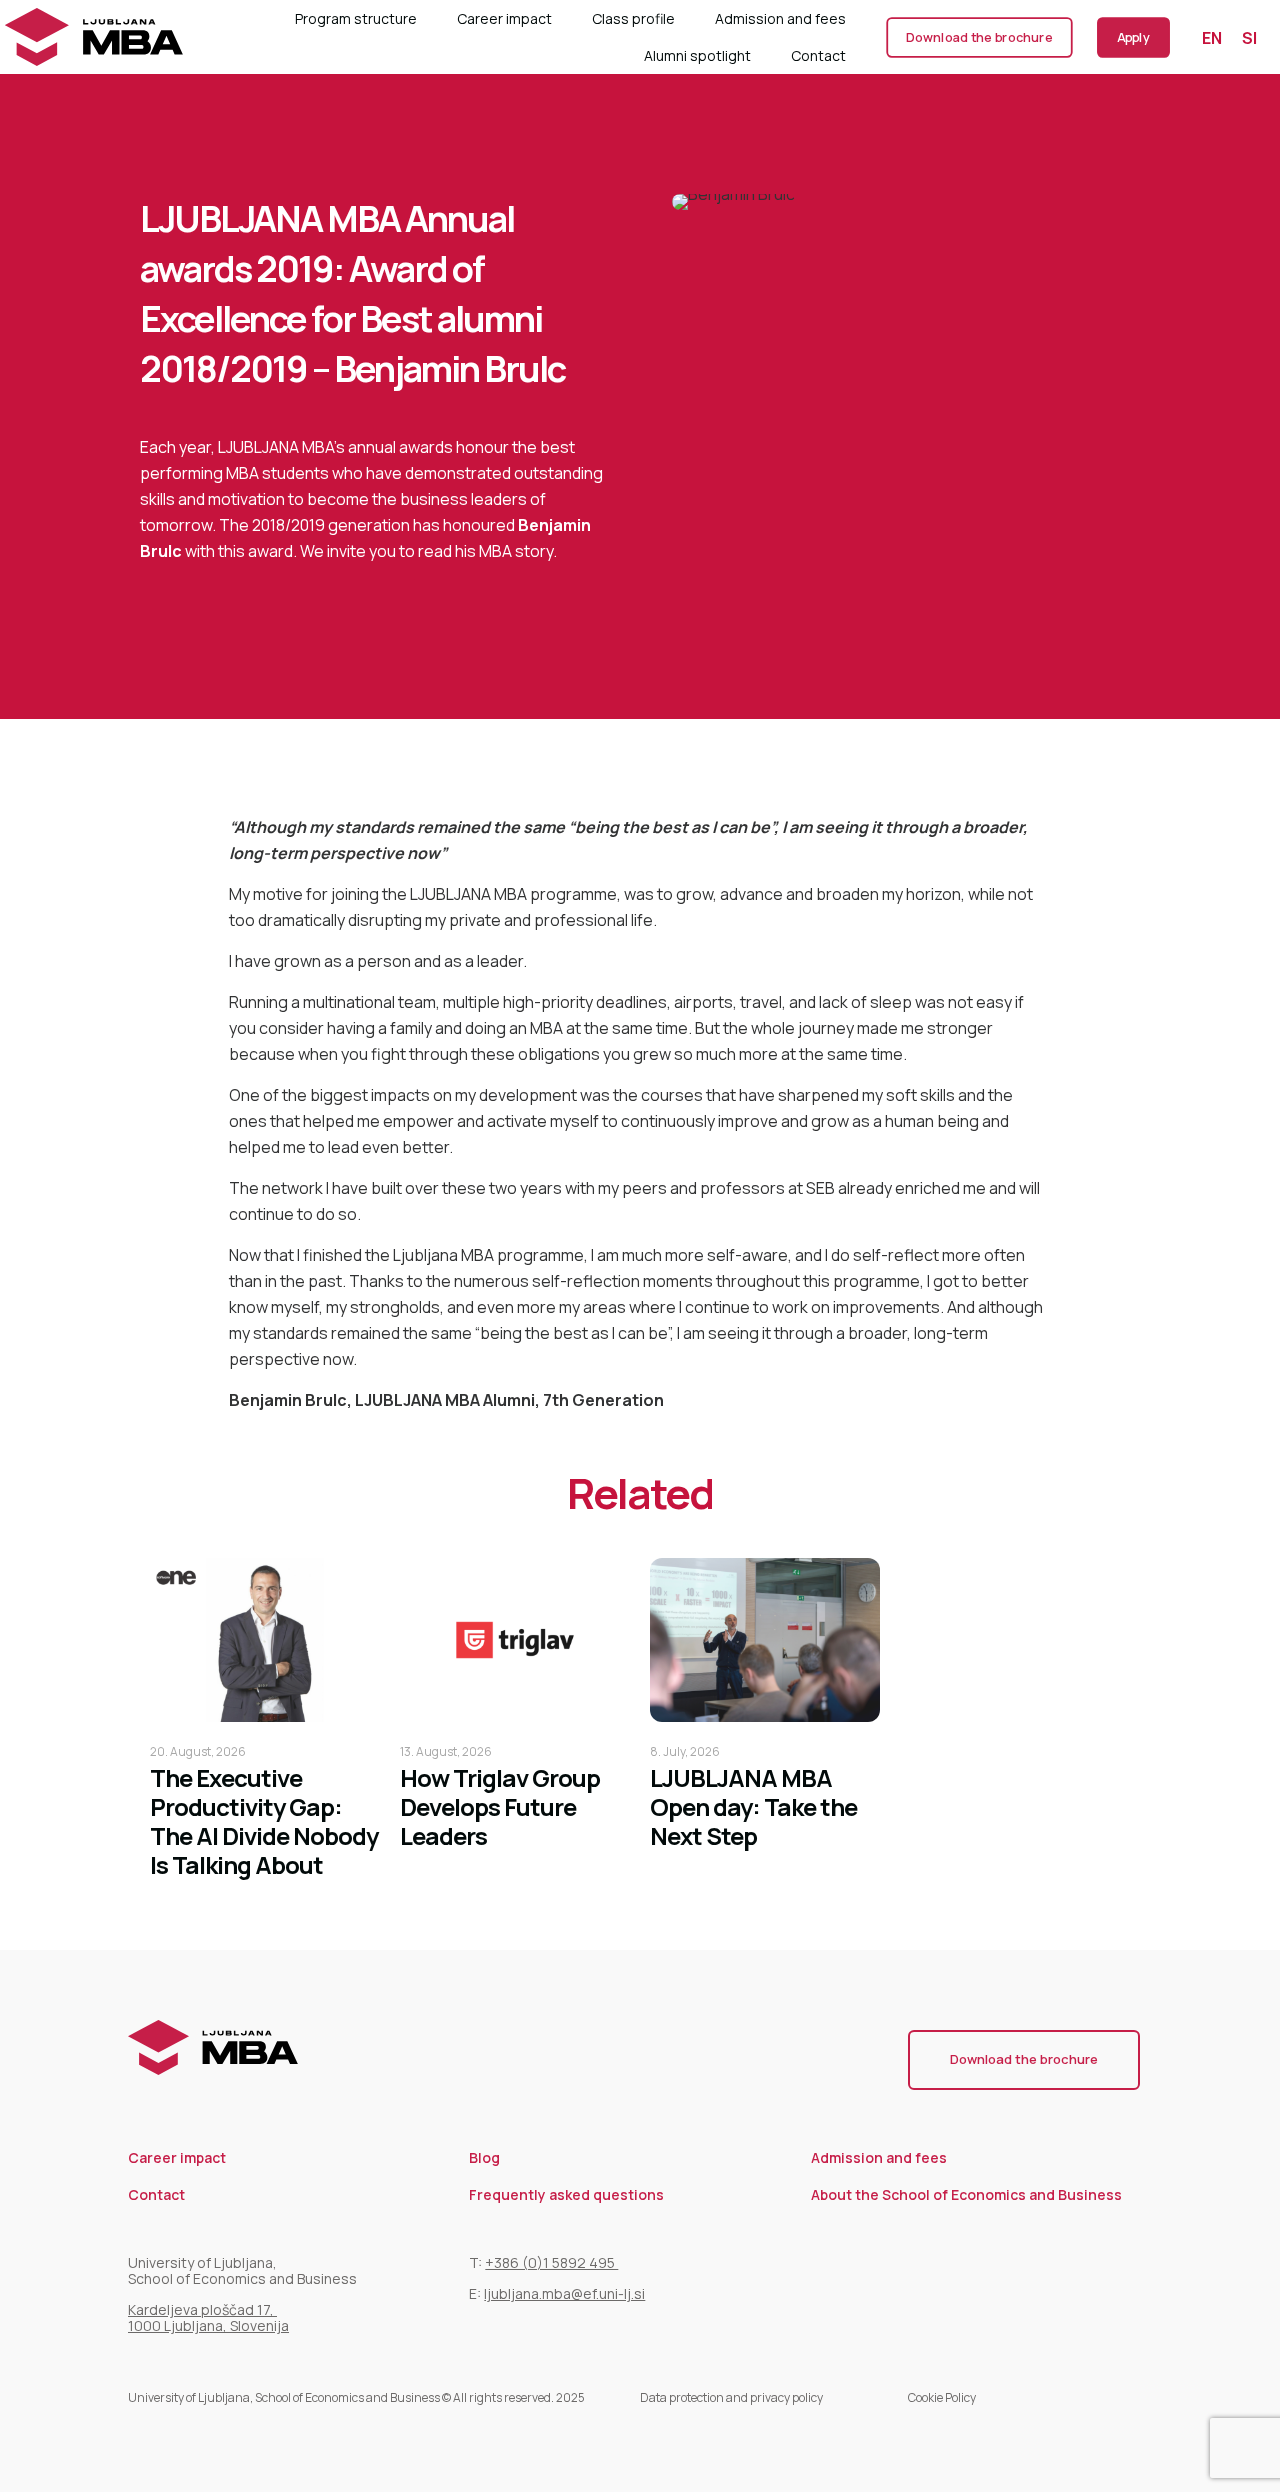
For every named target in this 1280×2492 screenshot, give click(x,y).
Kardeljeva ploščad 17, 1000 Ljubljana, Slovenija (208, 2317)
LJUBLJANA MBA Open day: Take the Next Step (753, 1806)
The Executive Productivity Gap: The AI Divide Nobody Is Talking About (264, 1821)
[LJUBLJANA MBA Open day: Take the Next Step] (765, 1640)
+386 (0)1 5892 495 (551, 2262)
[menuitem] (1212, 37)
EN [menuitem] (1212, 37)
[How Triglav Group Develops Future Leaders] (515, 1640)
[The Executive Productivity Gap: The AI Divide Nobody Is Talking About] (265, 1640)
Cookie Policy (942, 2397)
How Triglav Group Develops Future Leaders (500, 1806)
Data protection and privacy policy (731, 2397)
